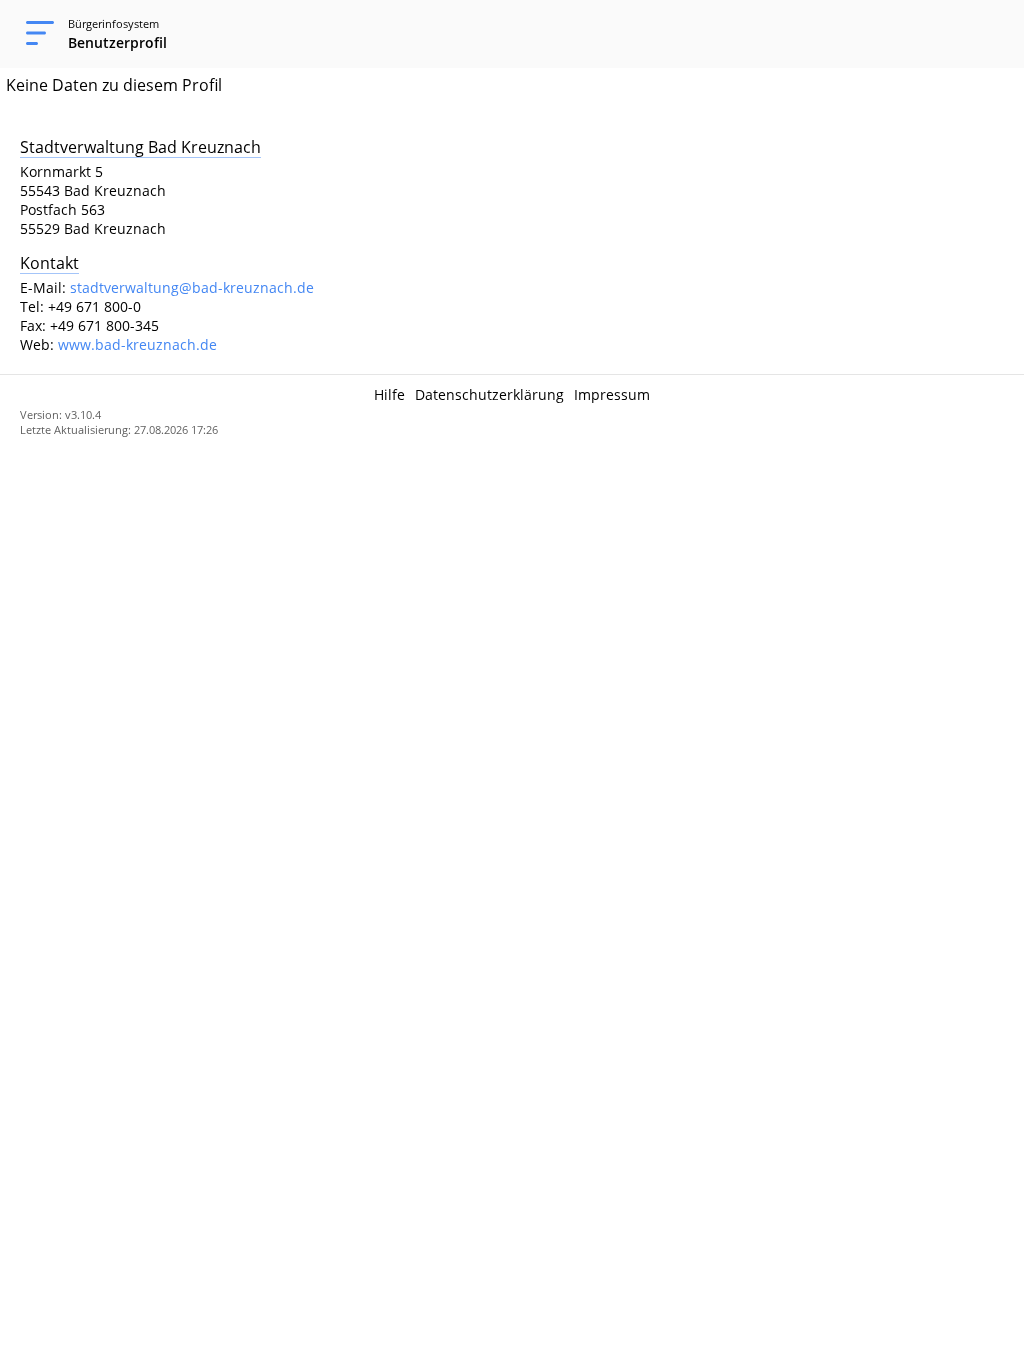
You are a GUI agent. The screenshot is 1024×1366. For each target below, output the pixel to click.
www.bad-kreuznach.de (137, 344)
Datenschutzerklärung (489, 394)
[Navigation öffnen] (34, 34)
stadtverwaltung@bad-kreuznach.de (192, 287)
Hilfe (389, 394)
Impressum (612, 394)
